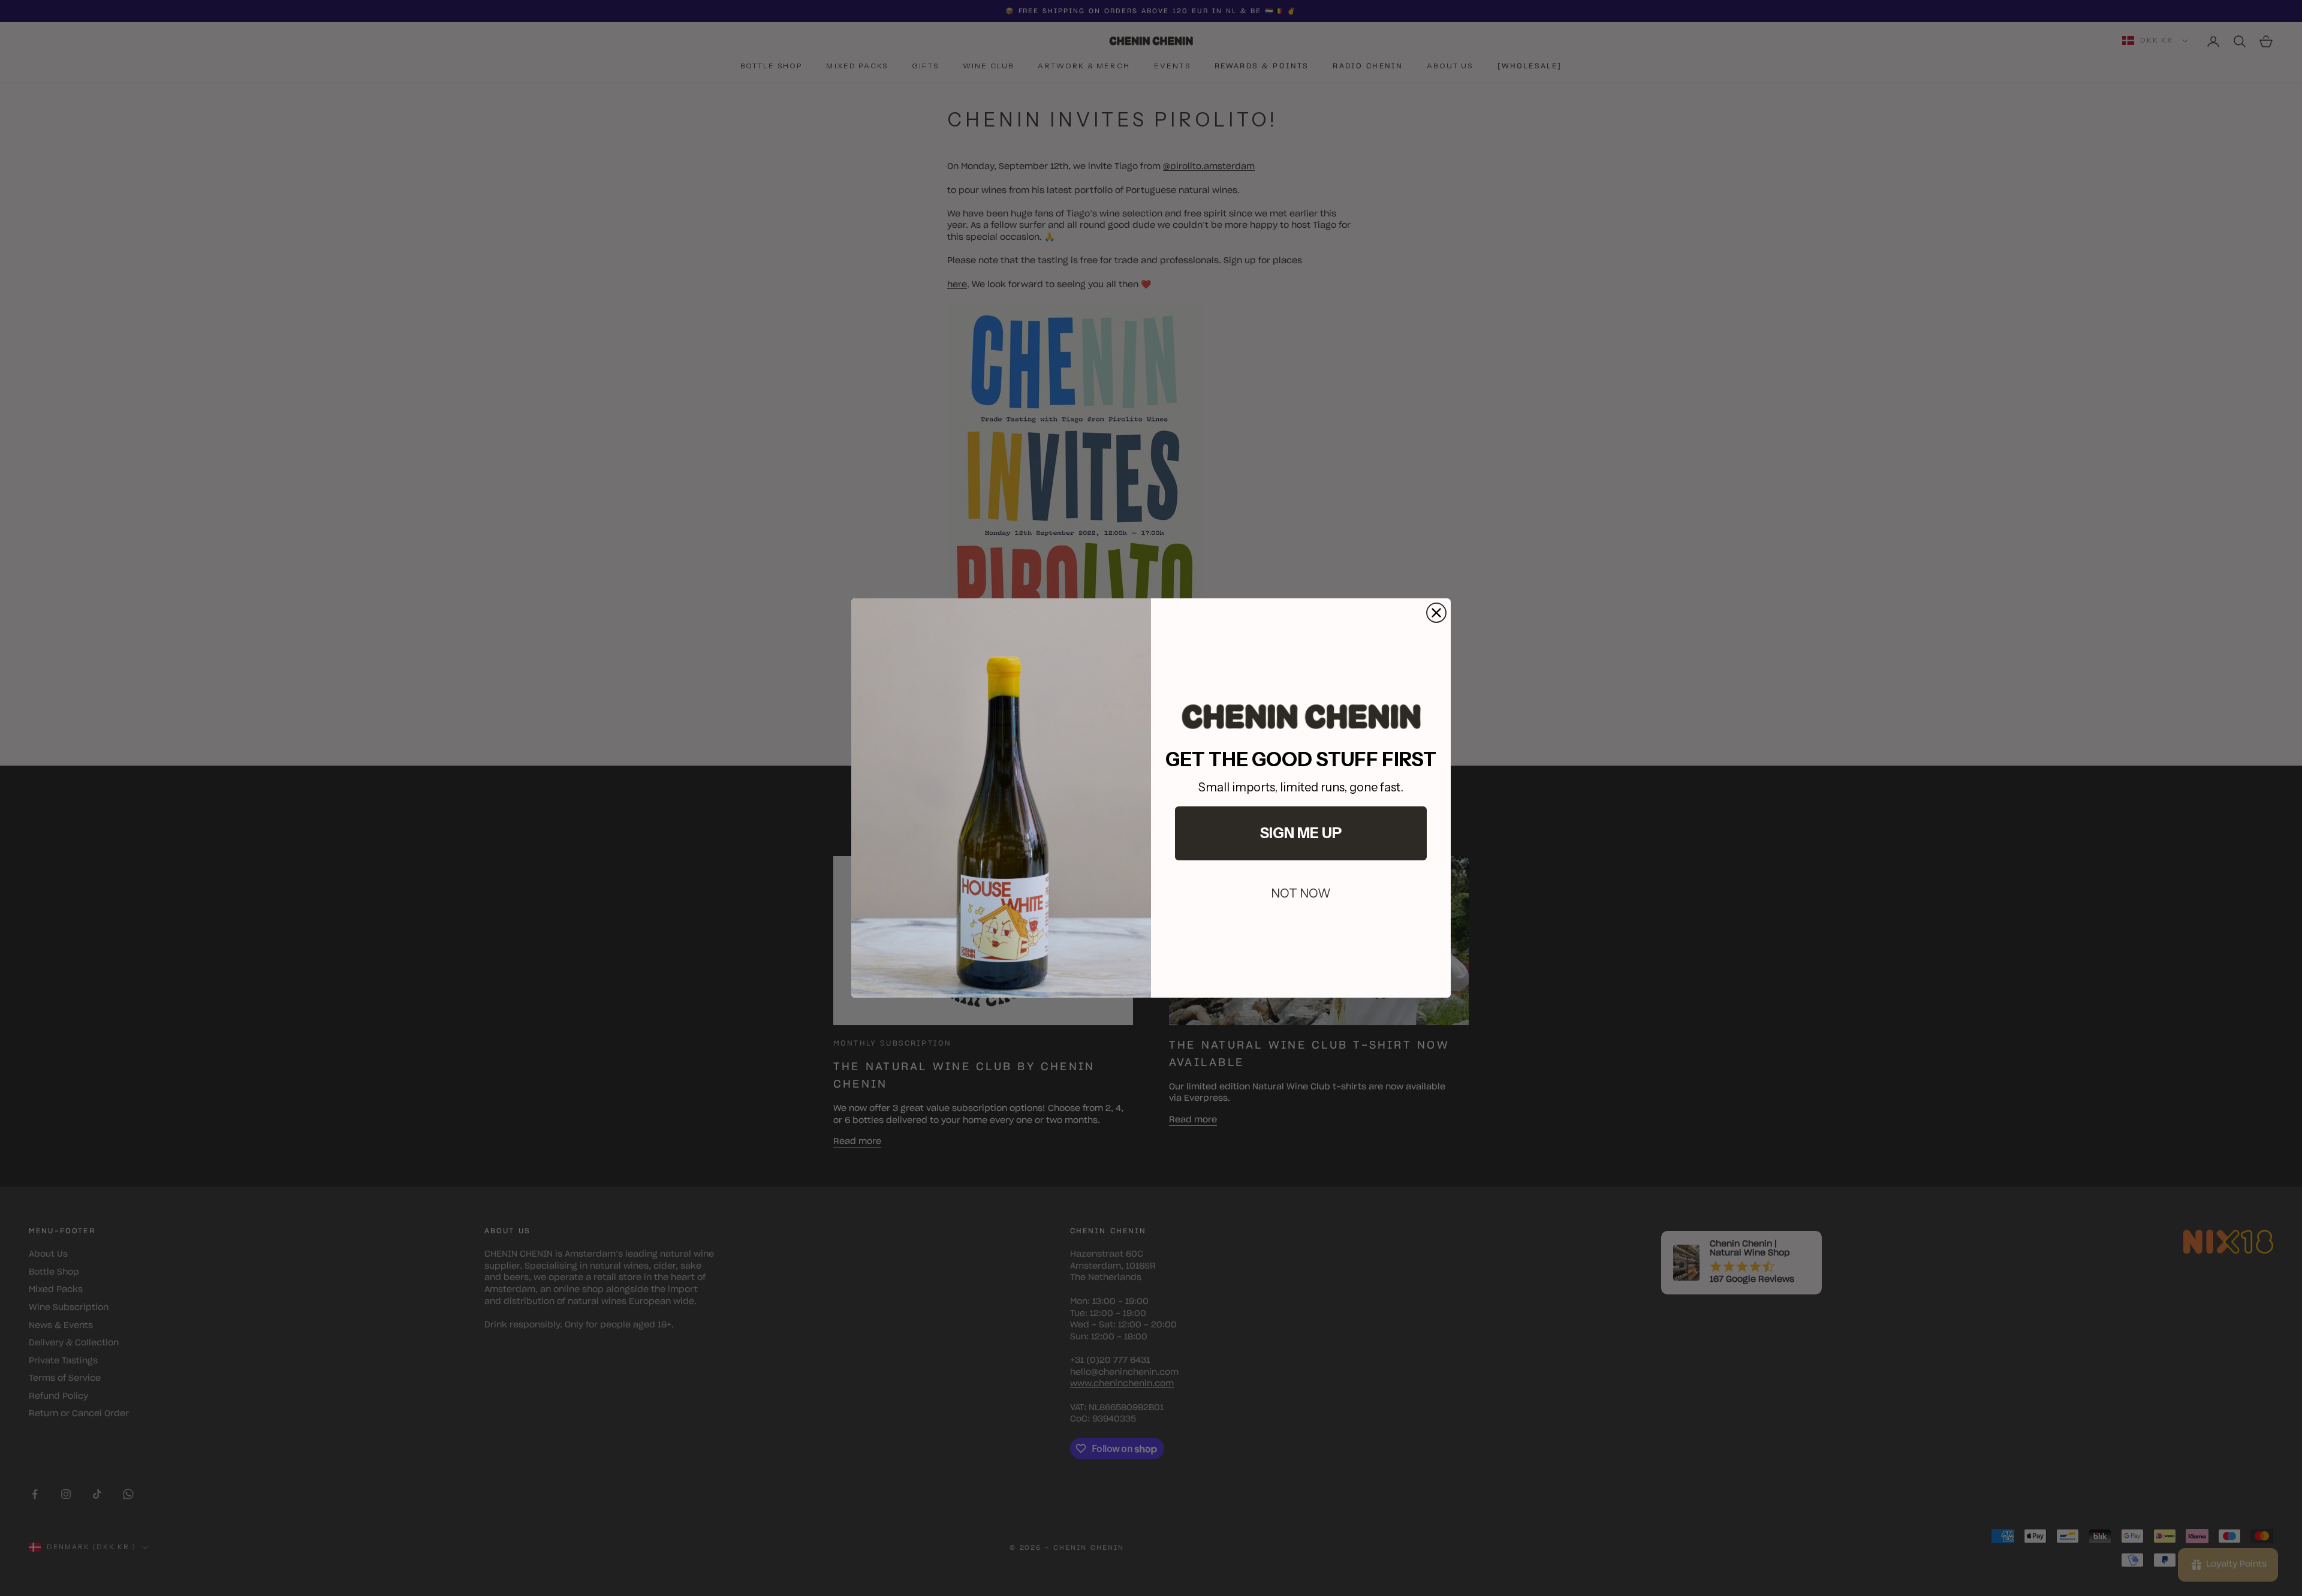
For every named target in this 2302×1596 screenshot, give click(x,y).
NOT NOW (1301, 893)
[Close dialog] (1436, 613)
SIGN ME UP (1301, 833)
